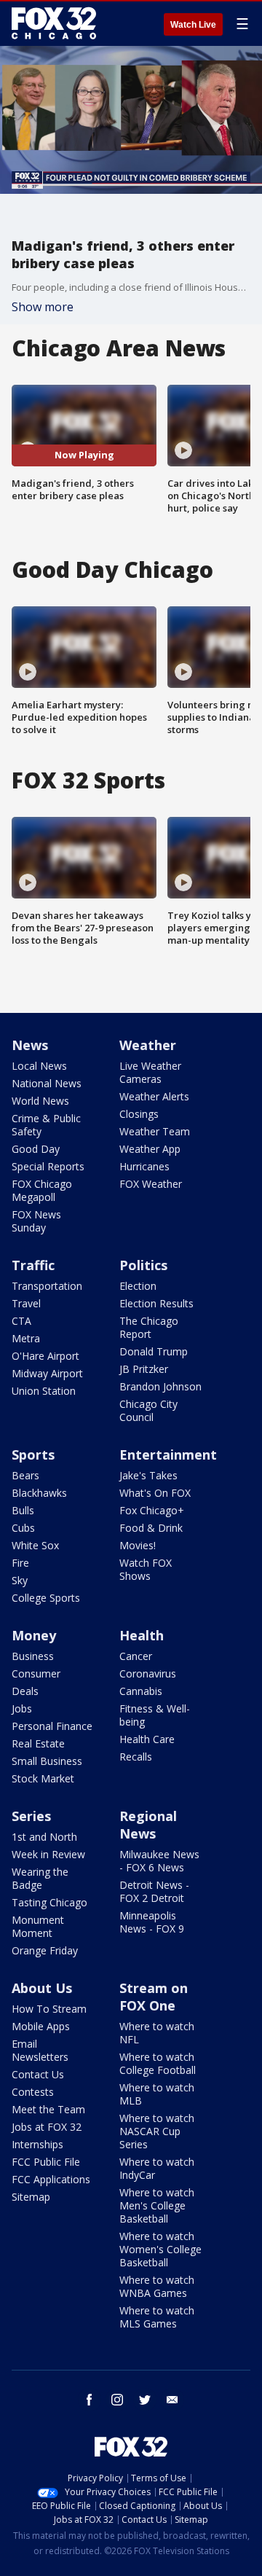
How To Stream (49, 2009)
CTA (21, 1321)
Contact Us (38, 2074)
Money (34, 1635)
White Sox (35, 1545)
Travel (26, 1303)
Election (138, 1286)
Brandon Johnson (160, 1386)
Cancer (136, 1656)
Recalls (136, 1757)
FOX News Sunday (36, 1221)
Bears (25, 1475)
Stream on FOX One (154, 1997)
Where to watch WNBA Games (157, 2286)
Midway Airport (47, 1373)
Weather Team (155, 1131)
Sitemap (31, 2197)
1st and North (44, 1837)
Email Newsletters (40, 2050)
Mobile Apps (41, 2026)
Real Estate (38, 1743)
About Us (42, 1988)
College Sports (46, 1598)
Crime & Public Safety (46, 1125)
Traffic (33, 1265)
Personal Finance (52, 1726)
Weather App (150, 1149)
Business (33, 1656)
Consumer (36, 1673)
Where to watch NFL (157, 2033)
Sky (20, 1580)
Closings (139, 1114)
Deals (25, 1691)
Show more (43, 307)
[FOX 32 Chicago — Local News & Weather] (54, 23)
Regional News (148, 1825)
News (30, 1045)
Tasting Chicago (49, 1902)
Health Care (147, 1739)
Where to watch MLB (157, 2094)
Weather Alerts (154, 1096)
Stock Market (43, 1778)
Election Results (156, 1303)
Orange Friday (45, 1950)
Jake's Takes (148, 1475)
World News (40, 1101)
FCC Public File (46, 2162)
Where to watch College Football (158, 2063)
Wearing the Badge (40, 1878)
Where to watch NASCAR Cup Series (157, 2131)
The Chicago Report (149, 1327)
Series (31, 1816)
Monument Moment (38, 1926)
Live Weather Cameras (150, 1072)
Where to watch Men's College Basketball (157, 2205)
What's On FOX (155, 1493)
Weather (148, 1045)
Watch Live (193, 25)
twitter (145, 2400)
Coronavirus (148, 1673)
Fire (20, 1563)
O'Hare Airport (45, 1356)
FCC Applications (51, 2179)
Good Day (36, 1149)
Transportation (47, 1286)
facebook (90, 2400)
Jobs (22, 1708)
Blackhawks (39, 1493)
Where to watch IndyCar (157, 2168)
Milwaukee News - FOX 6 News (159, 1861)
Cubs (23, 1528)
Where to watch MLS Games (157, 2317)
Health (142, 1635)
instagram (117, 2400)
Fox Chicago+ (152, 1510)
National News (47, 1083)
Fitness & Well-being (155, 1715)
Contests (33, 2092)
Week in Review (48, 1854)
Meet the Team (48, 2109)
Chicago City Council (148, 1410)
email (172, 2400)
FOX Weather (151, 1184)
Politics (143, 1265)
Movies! (138, 1545)
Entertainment (168, 1455)
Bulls (23, 1510)
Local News (39, 1066)
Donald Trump (154, 1351)
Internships (37, 2144)
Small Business (47, 1761)
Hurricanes (144, 1166)
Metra (26, 1338)
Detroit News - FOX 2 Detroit (154, 1891)
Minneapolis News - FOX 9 (152, 1922)
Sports (33, 1455)
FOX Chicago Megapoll (42, 1190)
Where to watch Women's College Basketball (160, 2249)
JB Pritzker (144, 1369)
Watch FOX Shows (146, 1569)
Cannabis (141, 1691)
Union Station (44, 1391)
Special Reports (48, 1166)
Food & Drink (151, 1528)
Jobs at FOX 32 (47, 2127)
